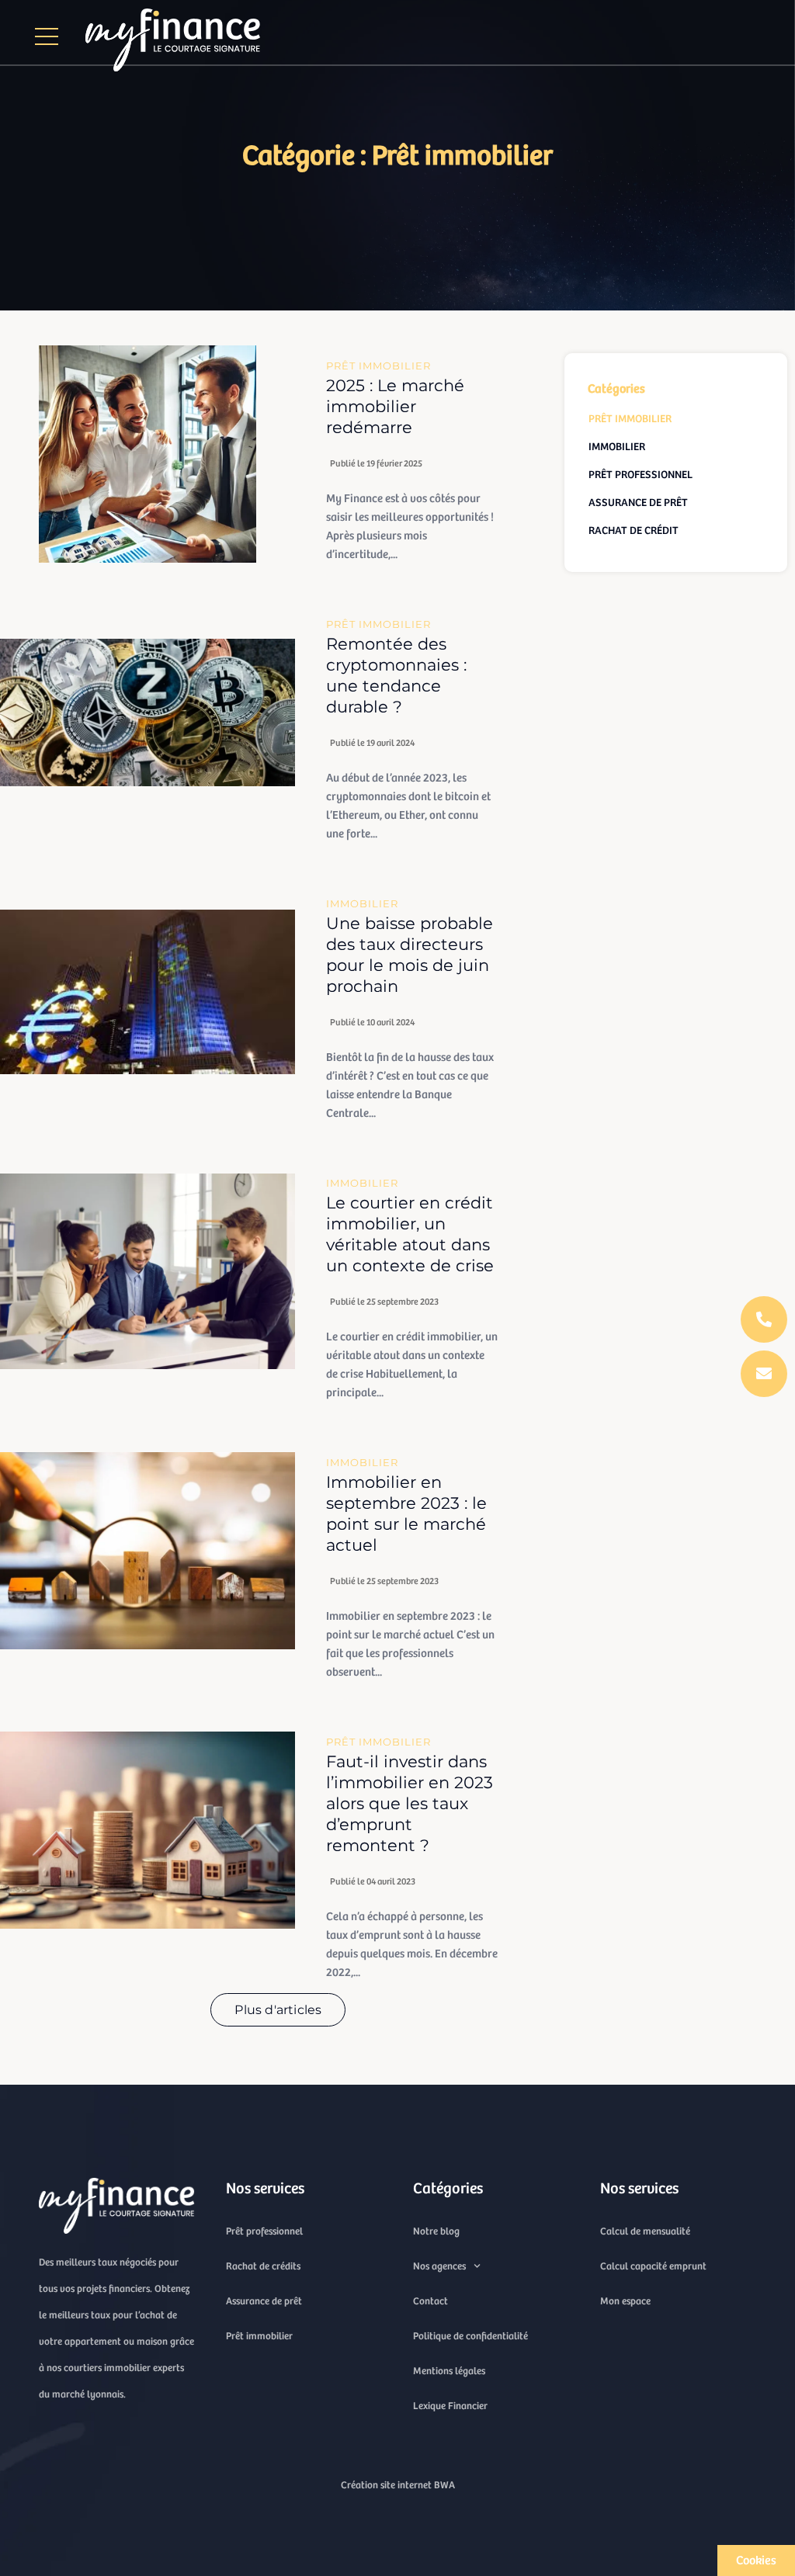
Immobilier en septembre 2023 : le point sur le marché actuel (406, 1513)
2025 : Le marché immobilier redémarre (395, 406)
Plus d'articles (278, 2010)
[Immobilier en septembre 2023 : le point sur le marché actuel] (148, 1551)
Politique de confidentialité (470, 2336)
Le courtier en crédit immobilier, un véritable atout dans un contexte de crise (410, 1234)
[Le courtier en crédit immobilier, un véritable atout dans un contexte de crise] (148, 1271)
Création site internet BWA (398, 2485)
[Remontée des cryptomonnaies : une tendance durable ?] (148, 712)
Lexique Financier (450, 2406)
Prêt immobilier (378, 366)
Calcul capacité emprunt (653, 2266)
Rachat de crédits (263, 2266)
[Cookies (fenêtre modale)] (756, 2560)
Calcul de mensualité (645, 2231)
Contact (430, 2301)
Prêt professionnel (264, 2231)
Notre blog (436, 2231)
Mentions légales (449, 2371)
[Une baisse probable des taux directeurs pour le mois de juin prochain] (148, 992)
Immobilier (362, 903)
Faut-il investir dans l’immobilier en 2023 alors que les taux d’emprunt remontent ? (410, 1803)
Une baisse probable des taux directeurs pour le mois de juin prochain (410, 955)
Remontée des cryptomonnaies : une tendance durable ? (396, 675)
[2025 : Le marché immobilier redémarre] (148, 454)
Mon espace (625, 2301)
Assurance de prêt (264, 2301)
